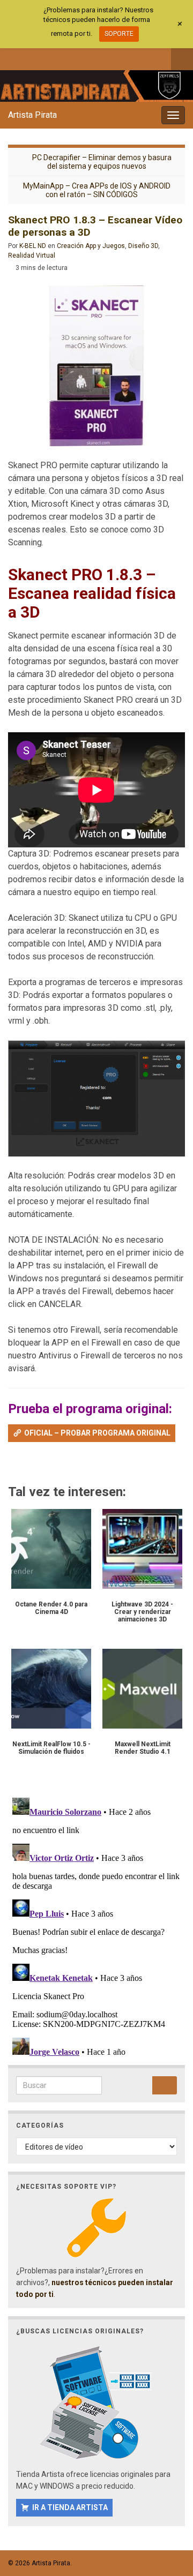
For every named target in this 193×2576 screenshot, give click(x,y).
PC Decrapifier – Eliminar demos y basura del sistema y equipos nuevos (102, 162)
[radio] (13, 1464)
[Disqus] (96, 1927)
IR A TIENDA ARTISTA (70, 2507)
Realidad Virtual (32, 256)
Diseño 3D (143, 246)
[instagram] (49, 57)
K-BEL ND (33, 246)
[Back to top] (169, 2512)
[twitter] (31, 57)
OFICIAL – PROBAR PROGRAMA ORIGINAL (97, 1433)
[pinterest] (102, 57)
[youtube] (66, 57)
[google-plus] (84, 57)
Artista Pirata (32, 115)
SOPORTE (119, 34)
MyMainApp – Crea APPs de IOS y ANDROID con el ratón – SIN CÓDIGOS (97, 190)
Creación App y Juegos (91, 246)
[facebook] (13, 57)
